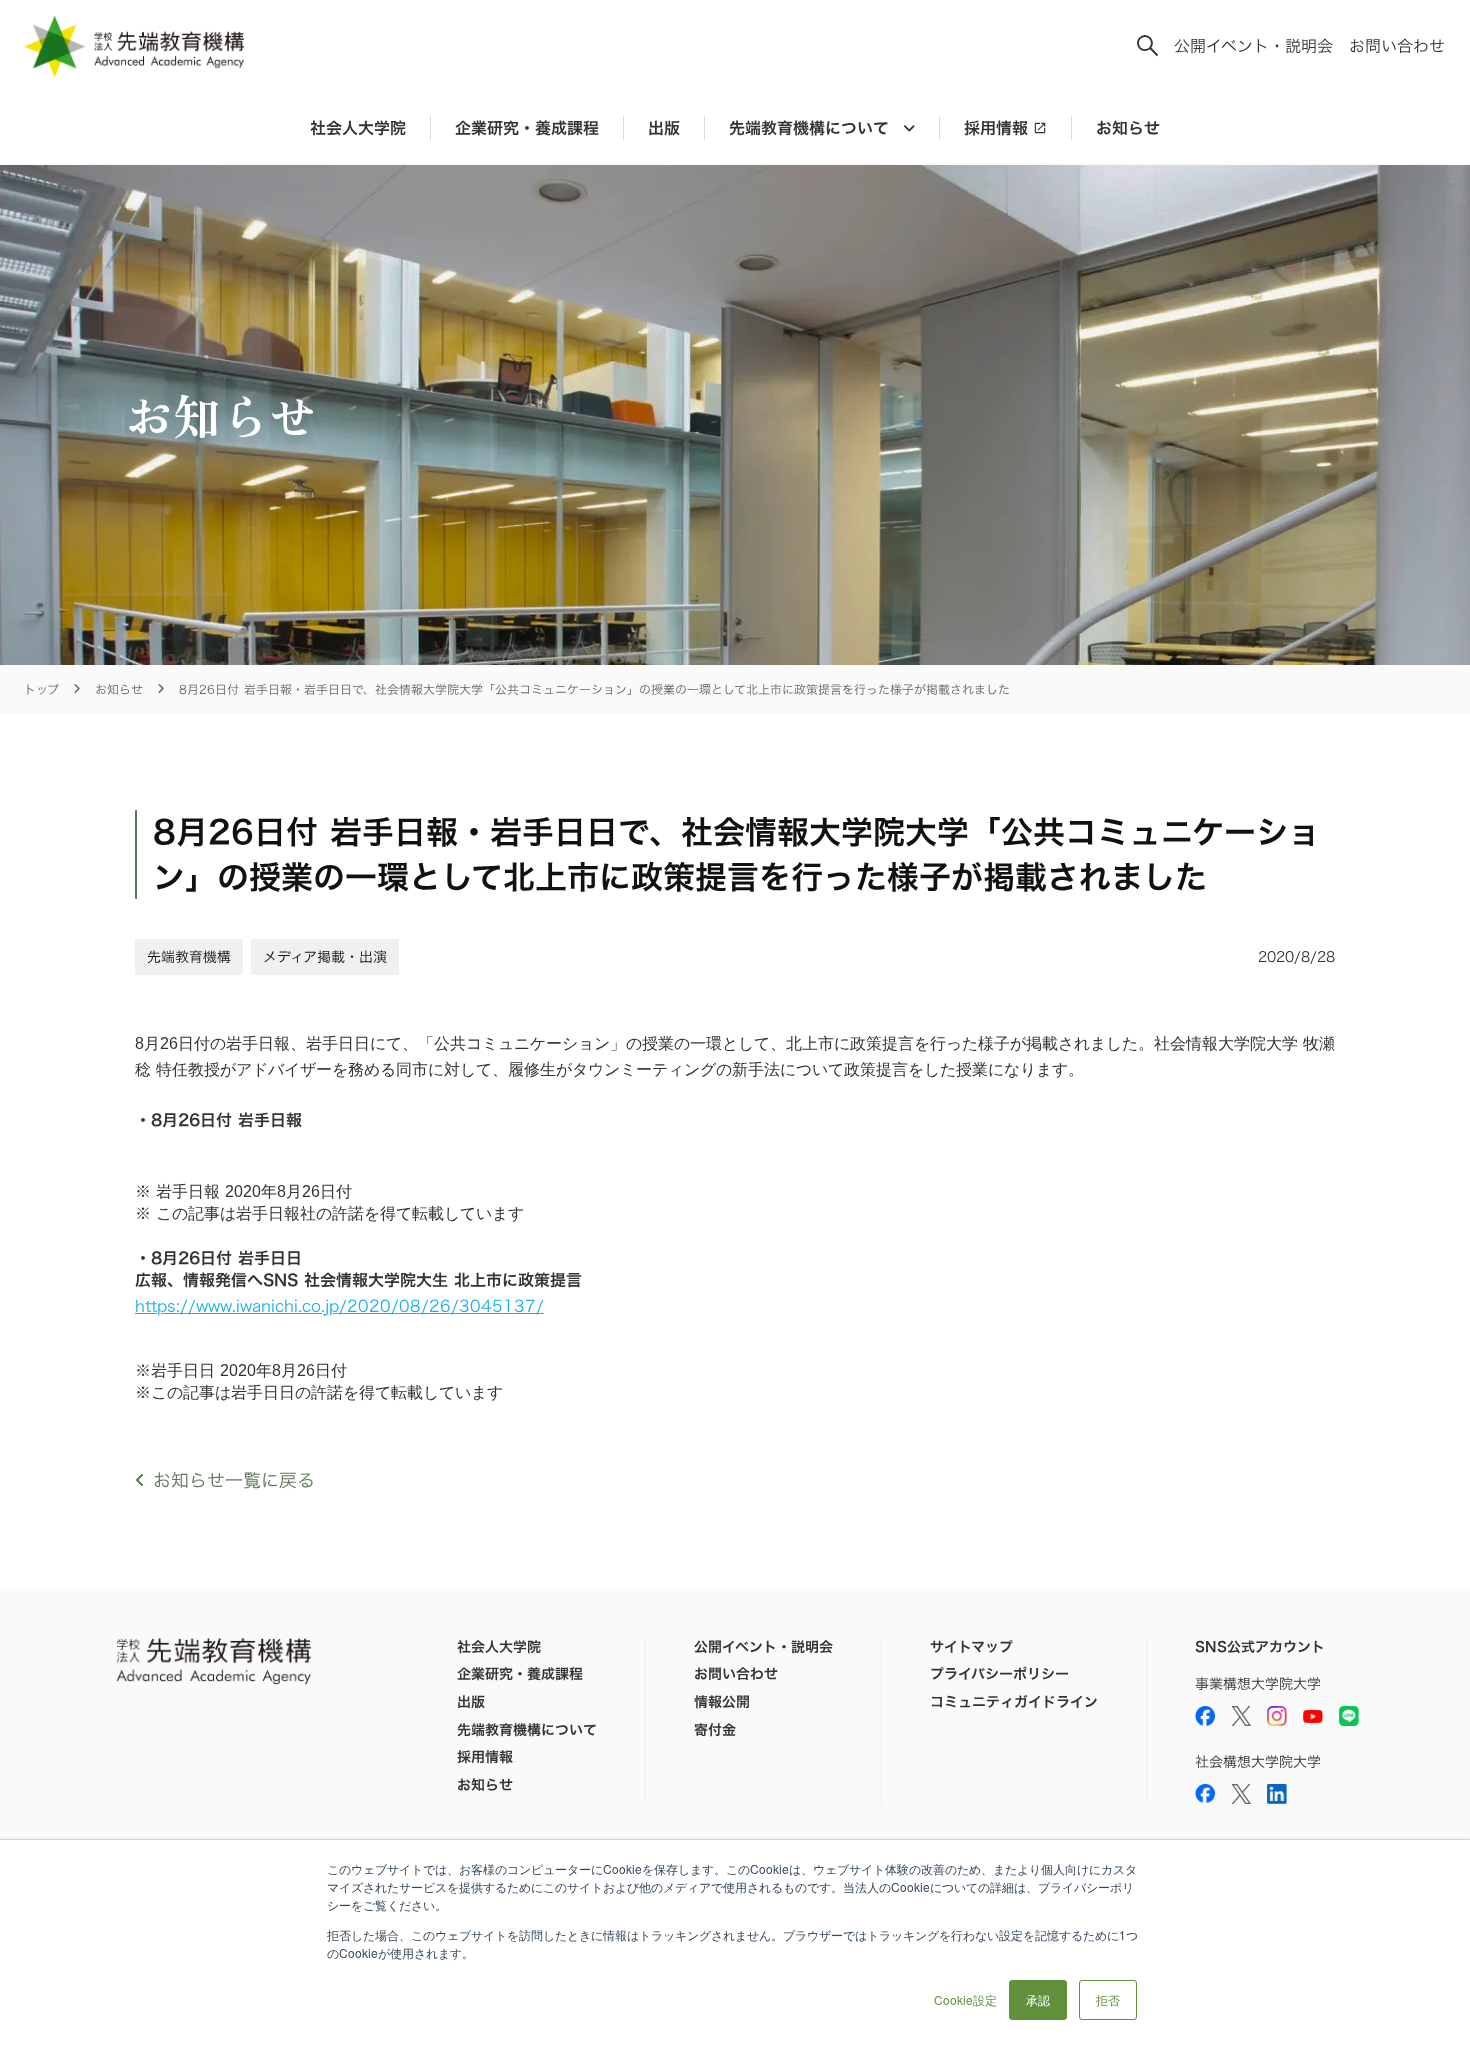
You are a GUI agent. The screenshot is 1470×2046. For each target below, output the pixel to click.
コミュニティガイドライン (1014, 1702)
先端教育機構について (527, 1730)
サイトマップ (971, 1647)
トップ (41, 689)
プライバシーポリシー (999, 1674)
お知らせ (1128, 128)
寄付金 (715, 1730)
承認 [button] (1038, 1999)
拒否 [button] (1108, 1999)
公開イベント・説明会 (1253, 46)
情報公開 (722, 1702)
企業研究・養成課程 (527, 128)
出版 (664, 128)
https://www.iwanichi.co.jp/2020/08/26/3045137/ (339, 1306)
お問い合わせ (1397, 46)
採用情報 (996, 128)
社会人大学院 (358, 128)
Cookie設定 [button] (965, 1999)
